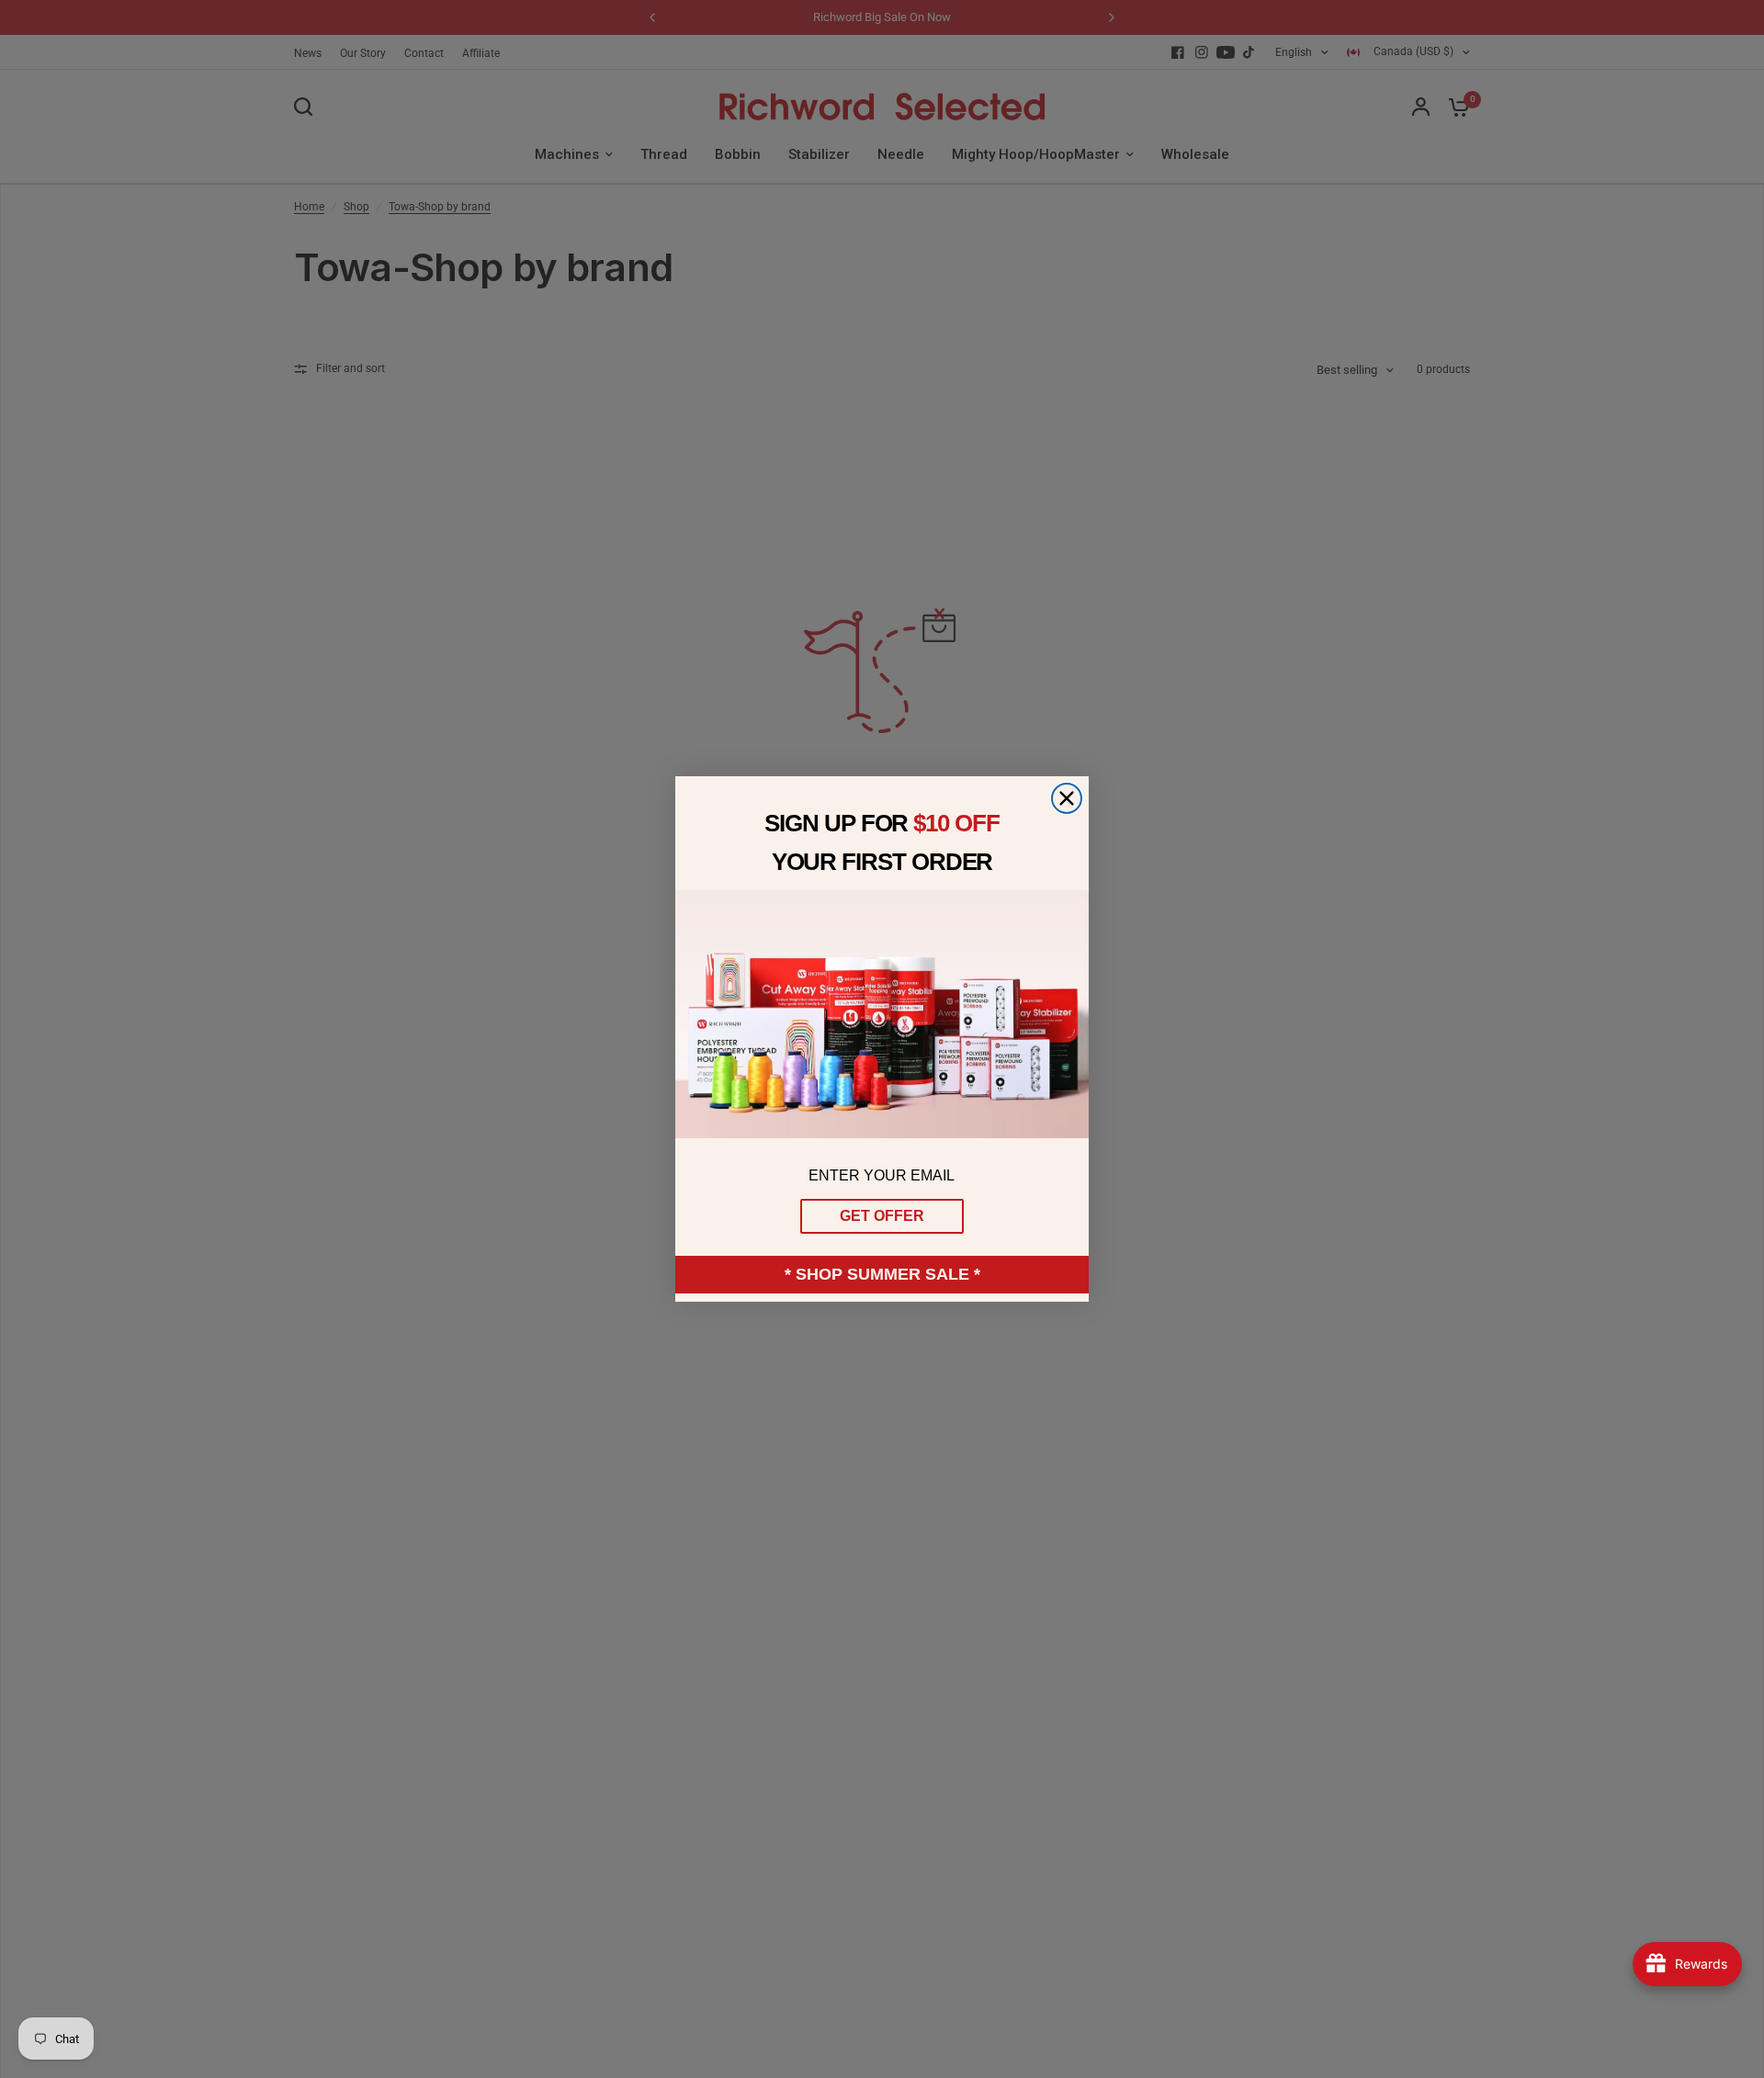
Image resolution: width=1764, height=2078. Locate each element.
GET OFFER (882, 1216)
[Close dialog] (1067, 798)
